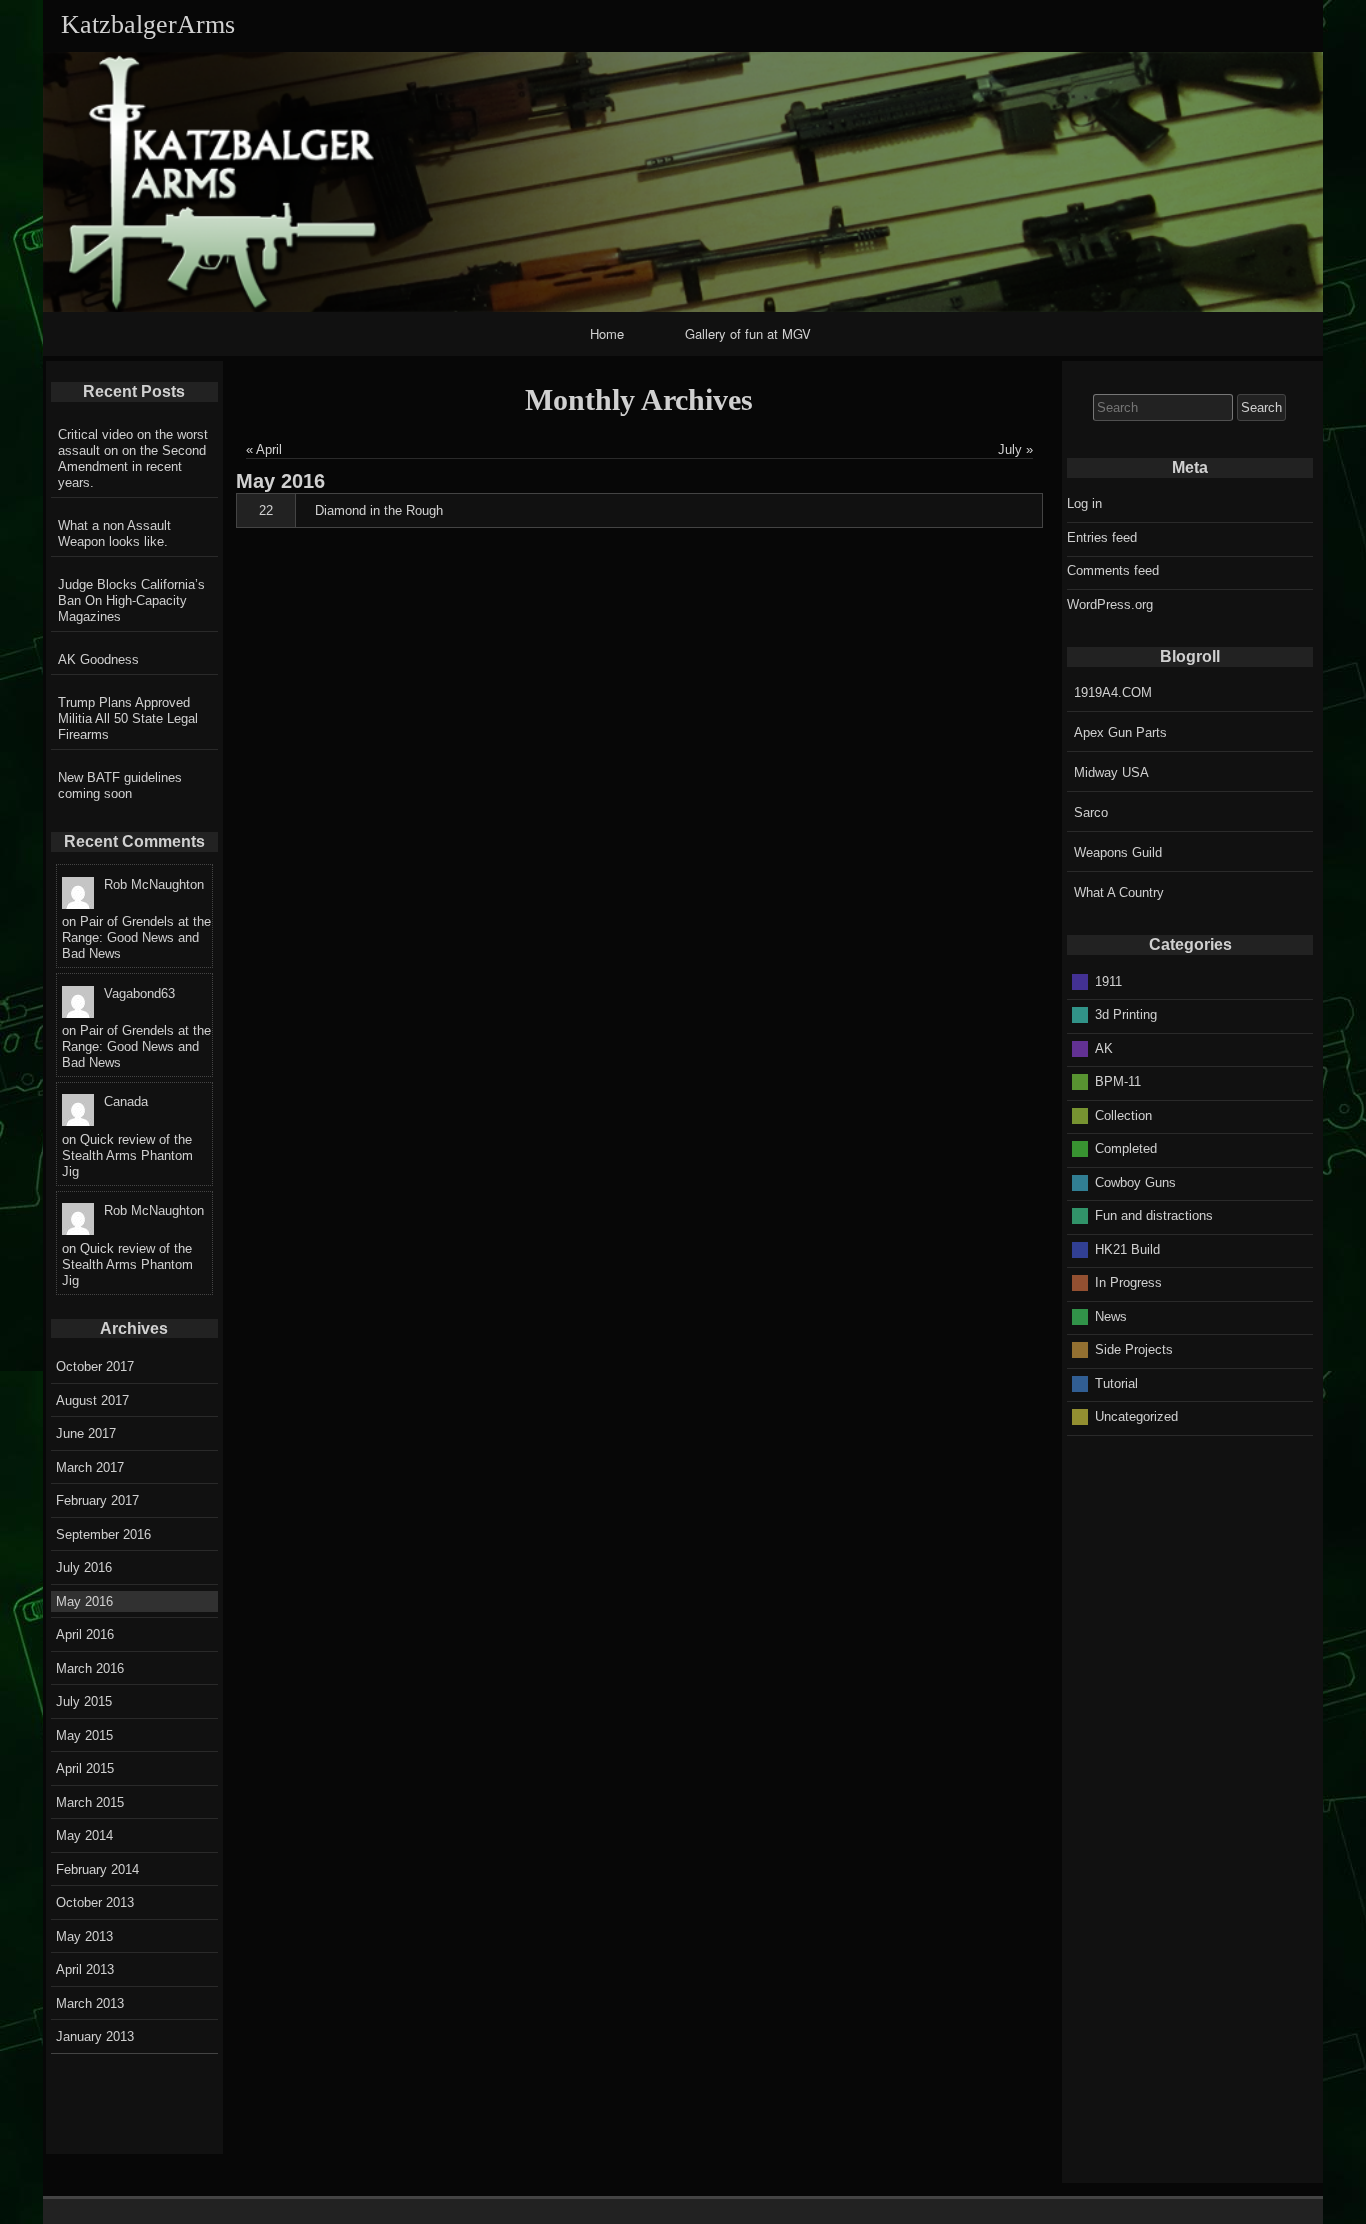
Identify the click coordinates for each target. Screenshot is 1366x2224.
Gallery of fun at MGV (748, 333)
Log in (1084, 503)
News (1111, 1315)
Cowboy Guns (1135, 1181)
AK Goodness (98, 659)
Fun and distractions (1154, 1215)
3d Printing (1126, 1014)
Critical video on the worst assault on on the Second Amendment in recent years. (133, 458)
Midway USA (1111, 772)
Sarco (1091, 812)
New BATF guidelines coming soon (120, 785)
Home (607, 333)
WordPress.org (1110, 604)
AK (1104, 1047)
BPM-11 (1118, 1081)
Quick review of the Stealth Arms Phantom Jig (127, 1155)
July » (1015, 449)
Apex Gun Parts (1120, 732)
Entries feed (1102, 537)
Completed (1126, 1148)
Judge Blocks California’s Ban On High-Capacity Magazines (131, 600)
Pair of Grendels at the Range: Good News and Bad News (136, 937)
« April (264, 449)
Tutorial (1116, 1382)
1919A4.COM (1113, 692)
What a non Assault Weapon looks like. (114, 533)
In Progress (1128, 1282)
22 (266, 510)
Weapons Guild (1118, 852)
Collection (1123, 1114)
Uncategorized (1136, 1416)
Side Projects (1134, 1349)
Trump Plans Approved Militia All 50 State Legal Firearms (128, 718)
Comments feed (1113, 570)
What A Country (1119, 892)
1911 (1108, 980)
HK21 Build (1127, 1248)
